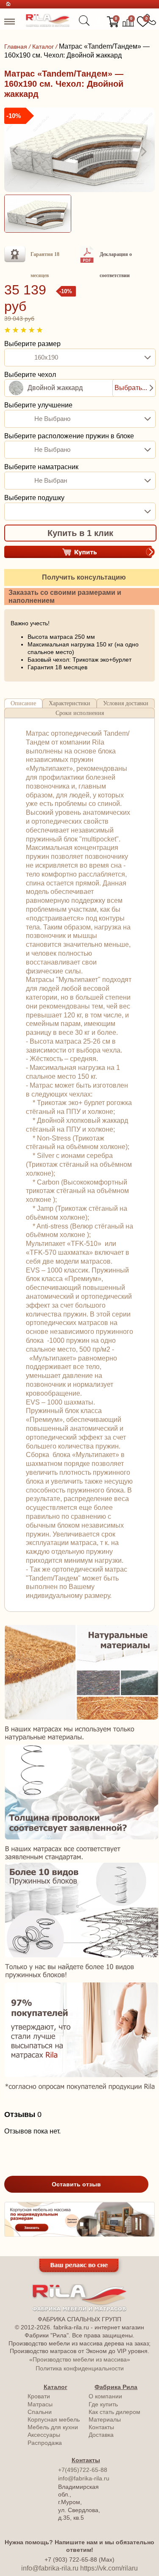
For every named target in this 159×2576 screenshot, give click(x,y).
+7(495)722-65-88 (83, 2470)
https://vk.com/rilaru (109, 2568)
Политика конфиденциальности (80, 2368)
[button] (16, 151)
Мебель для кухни (53, 2427)
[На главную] (48, 25)
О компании (105, 2396)
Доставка (101, 2435)
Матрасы (40, 2404)
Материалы (105, 2419)
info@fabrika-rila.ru (84, 2478)
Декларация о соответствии (116, 265)
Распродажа (45, 2443)
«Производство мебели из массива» (80, 2359)
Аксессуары (44, 2435)
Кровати (39, 2396)
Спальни (40, 2412)
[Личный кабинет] (98, 22)
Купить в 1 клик (80, 533)
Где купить (103, 2404)
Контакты (101, 2427)
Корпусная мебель (54, 2419)
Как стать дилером (114, 2412)
